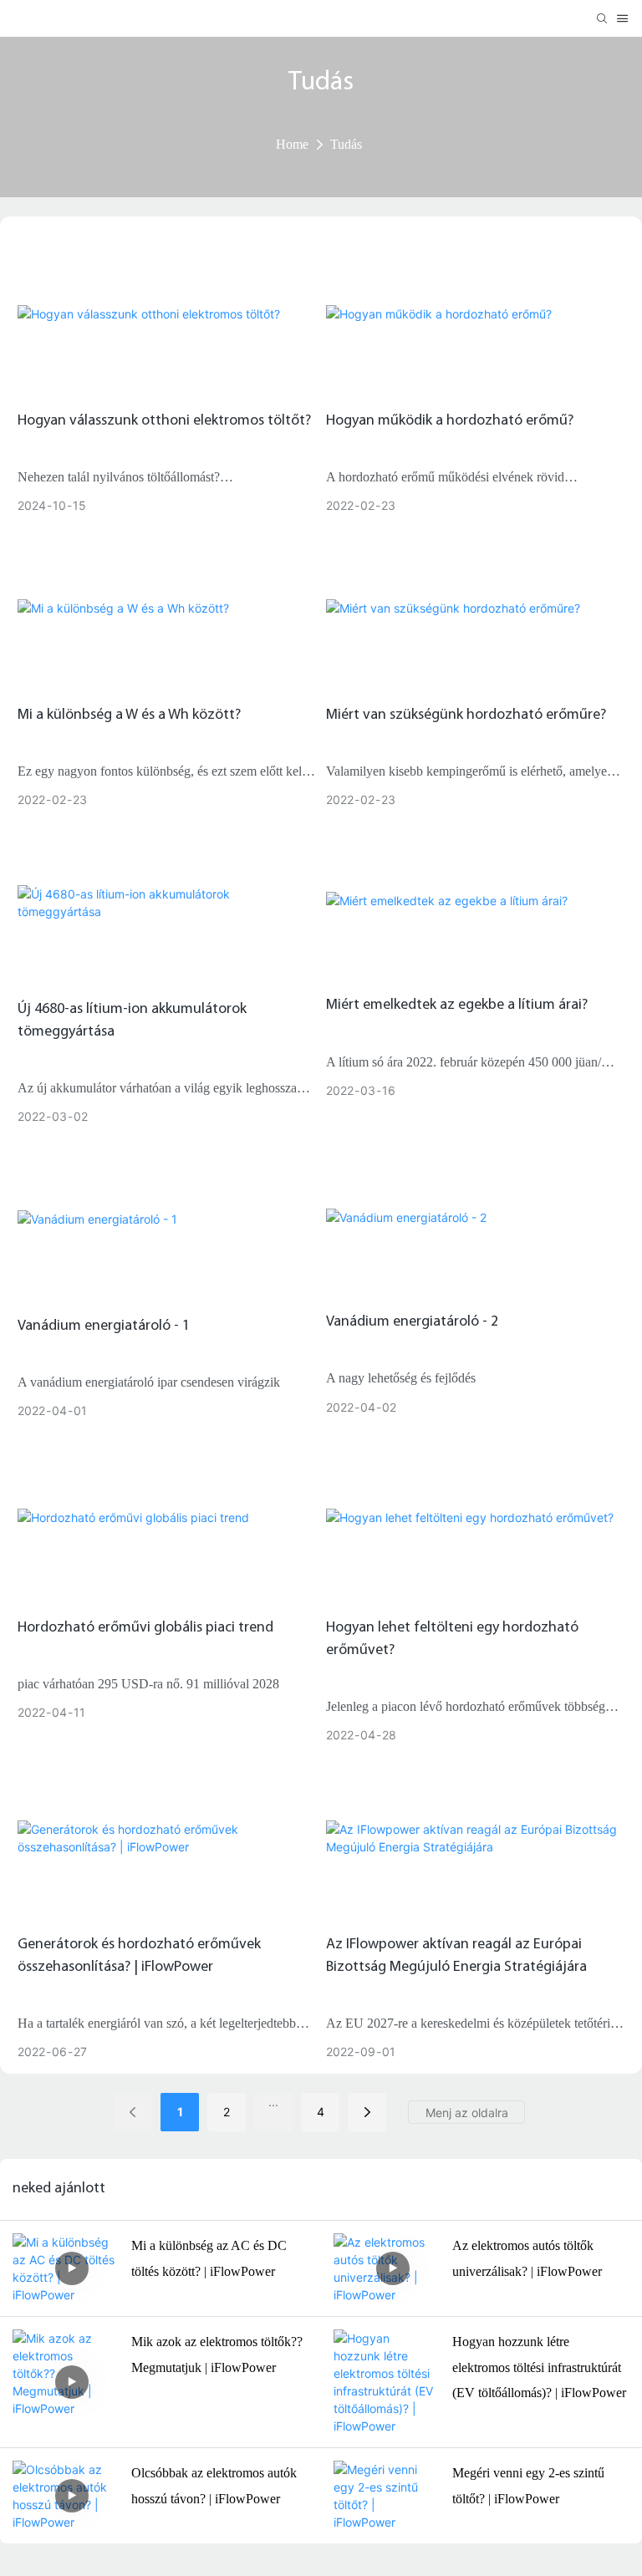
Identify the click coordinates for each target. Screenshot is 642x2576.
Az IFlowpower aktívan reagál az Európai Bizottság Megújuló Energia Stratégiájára (456, 1956)
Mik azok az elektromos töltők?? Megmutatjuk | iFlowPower (217, 2354)
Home (292, 144)
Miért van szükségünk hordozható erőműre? (466, 715)
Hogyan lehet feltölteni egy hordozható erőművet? (452, 1639)
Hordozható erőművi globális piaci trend (145, 1628)
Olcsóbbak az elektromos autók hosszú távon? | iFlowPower (214, 2485)
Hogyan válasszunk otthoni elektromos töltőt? (164, 421)
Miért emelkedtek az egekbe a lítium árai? (457, 1005)
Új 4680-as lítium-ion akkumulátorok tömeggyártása (132, 1021)
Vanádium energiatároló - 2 (412, 1322)
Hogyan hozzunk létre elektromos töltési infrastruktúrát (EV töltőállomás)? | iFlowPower (539, 2367)
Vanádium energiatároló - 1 (104, 1326)
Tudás (346, 144)
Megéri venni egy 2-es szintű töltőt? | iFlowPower (528, 2485)
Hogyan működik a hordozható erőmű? (450, 421)
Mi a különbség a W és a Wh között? (129, 715)
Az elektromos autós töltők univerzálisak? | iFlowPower (527, 2258)
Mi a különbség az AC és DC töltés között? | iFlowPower (209, 2258)
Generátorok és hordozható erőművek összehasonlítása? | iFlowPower (139, 1956)
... (273, 2102)
